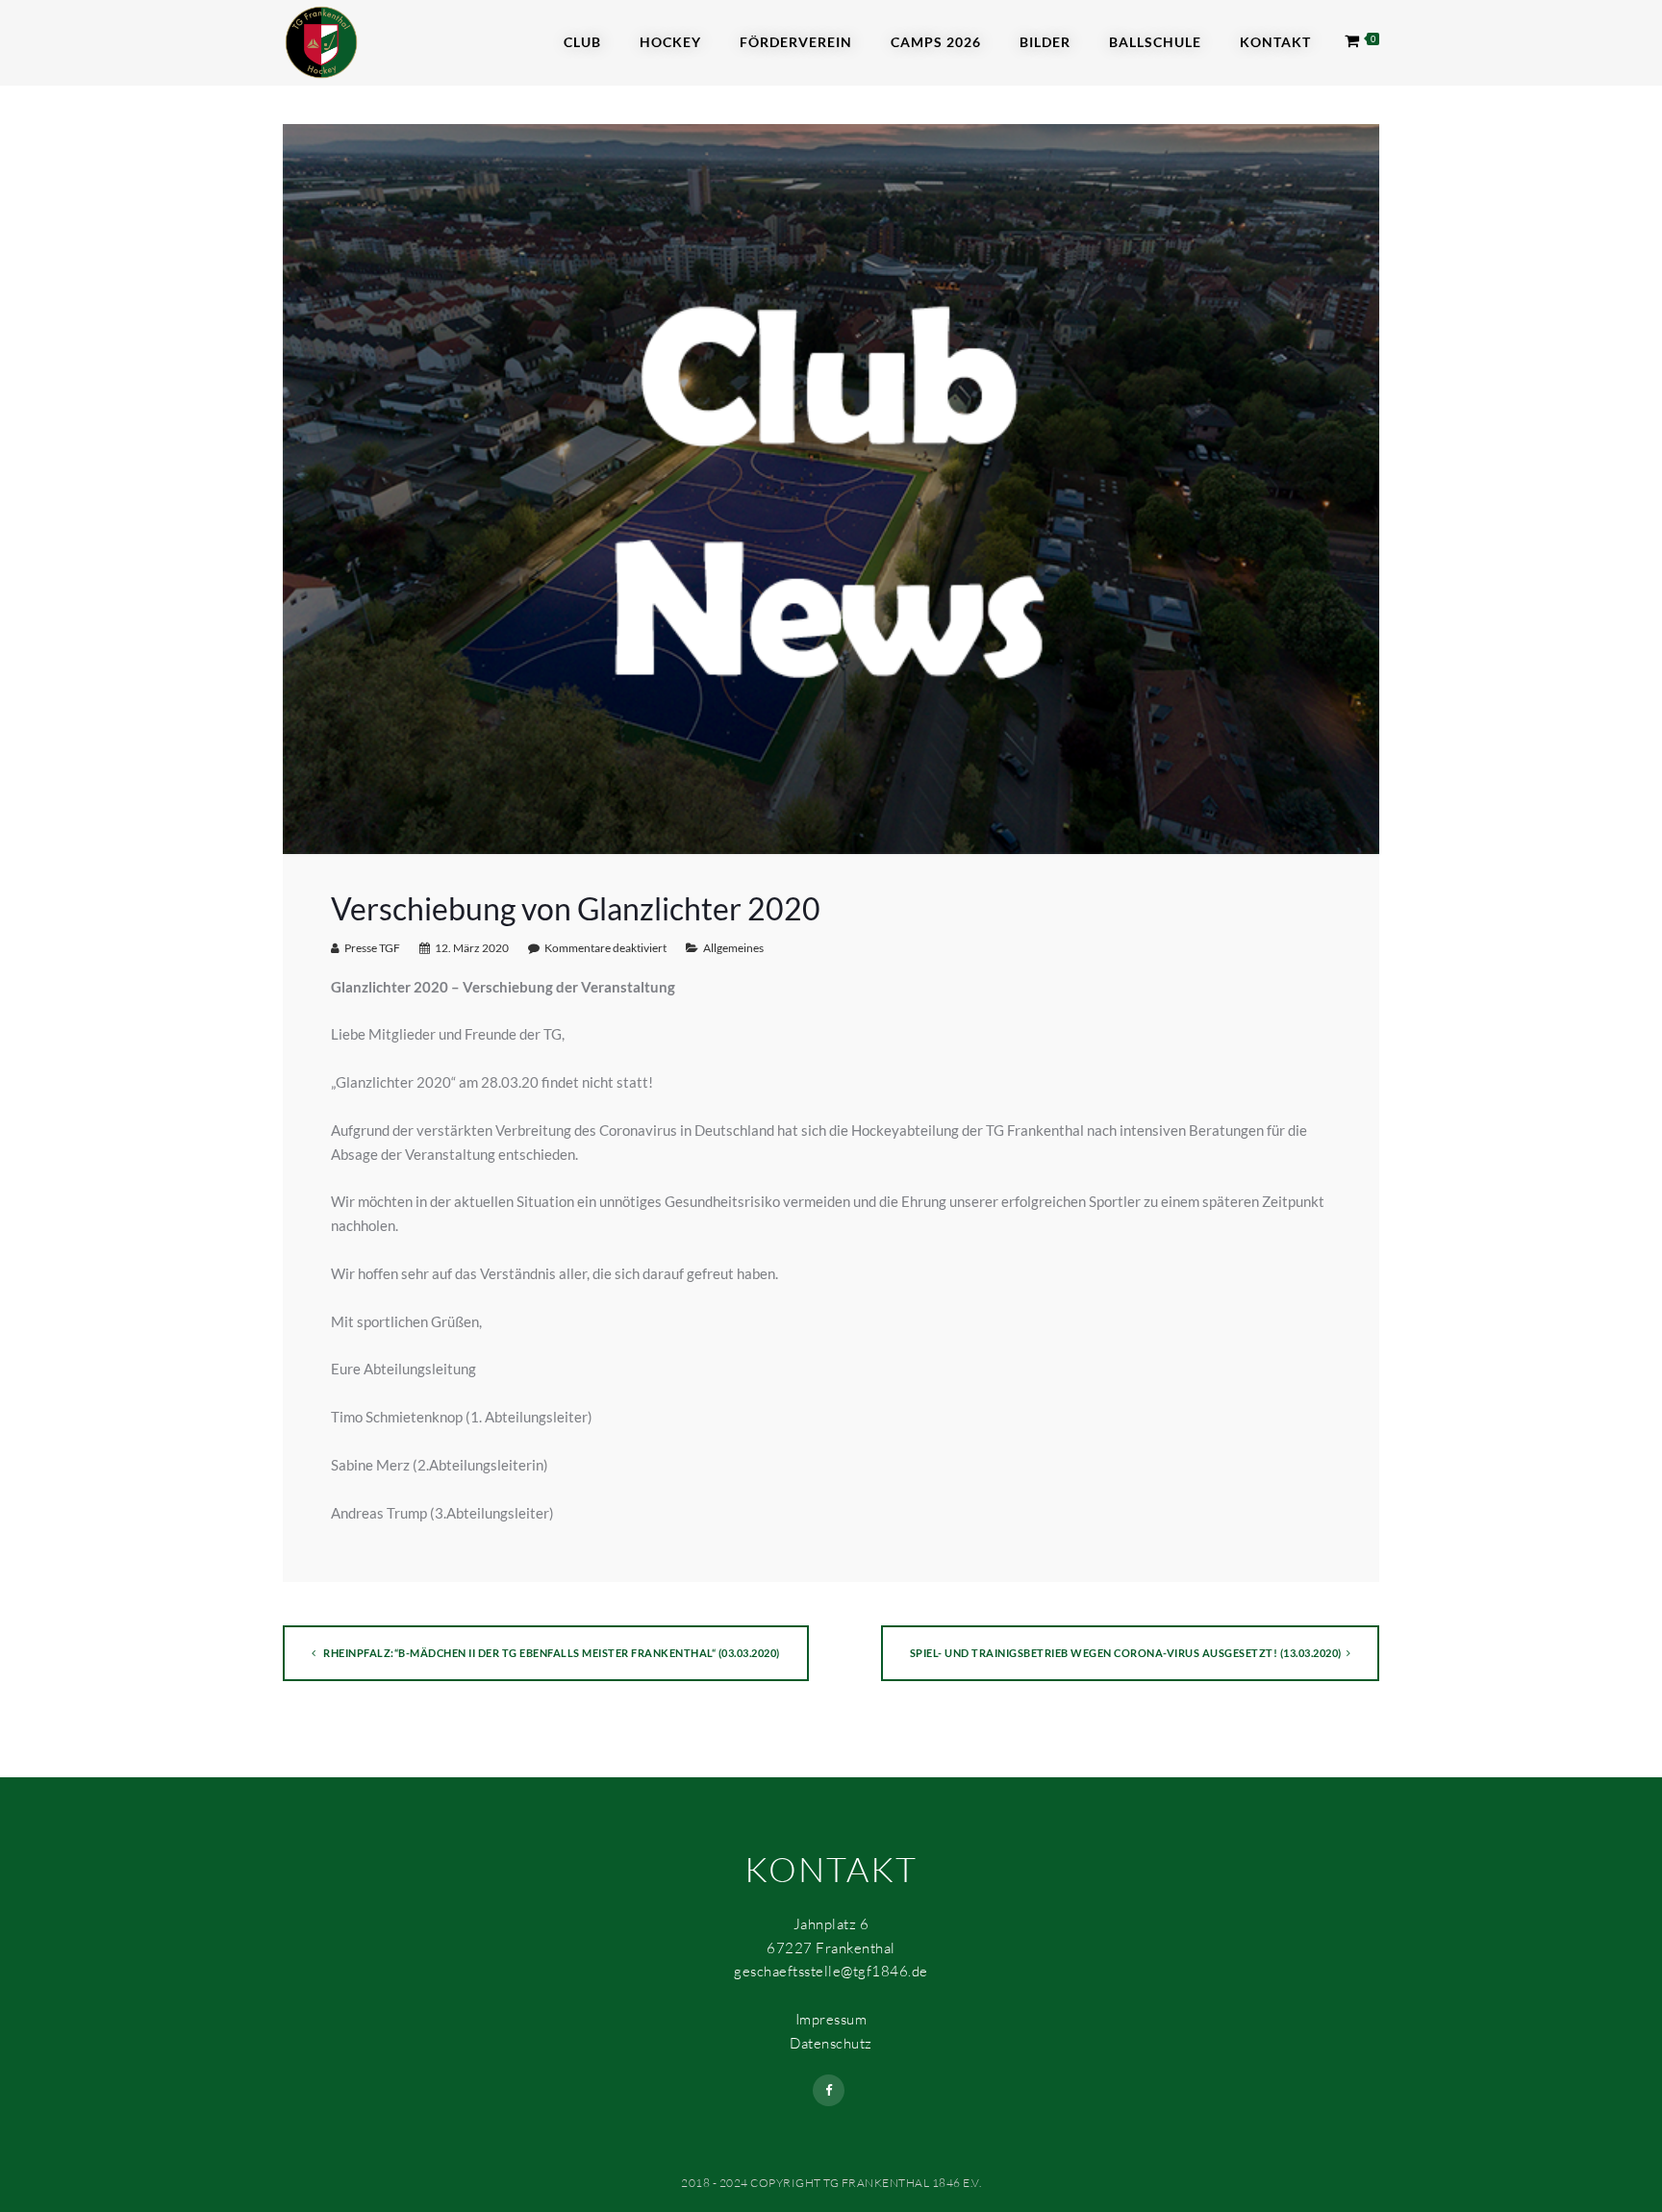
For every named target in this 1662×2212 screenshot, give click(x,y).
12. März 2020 (472, 948)
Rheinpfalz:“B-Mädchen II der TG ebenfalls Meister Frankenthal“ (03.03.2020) (551, 1653)
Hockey (670, 42)
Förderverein (796, 42)
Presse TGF (372, 948)
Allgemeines (733, 948)
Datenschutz (831, 2043)
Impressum (831, 2019)
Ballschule (1155, 42)
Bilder (1045, 42)
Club (582, 42)
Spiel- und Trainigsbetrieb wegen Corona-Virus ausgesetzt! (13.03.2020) (1126, 1653)
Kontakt (1275, 42)
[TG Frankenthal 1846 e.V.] (321, 40)
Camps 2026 (936, 42)
